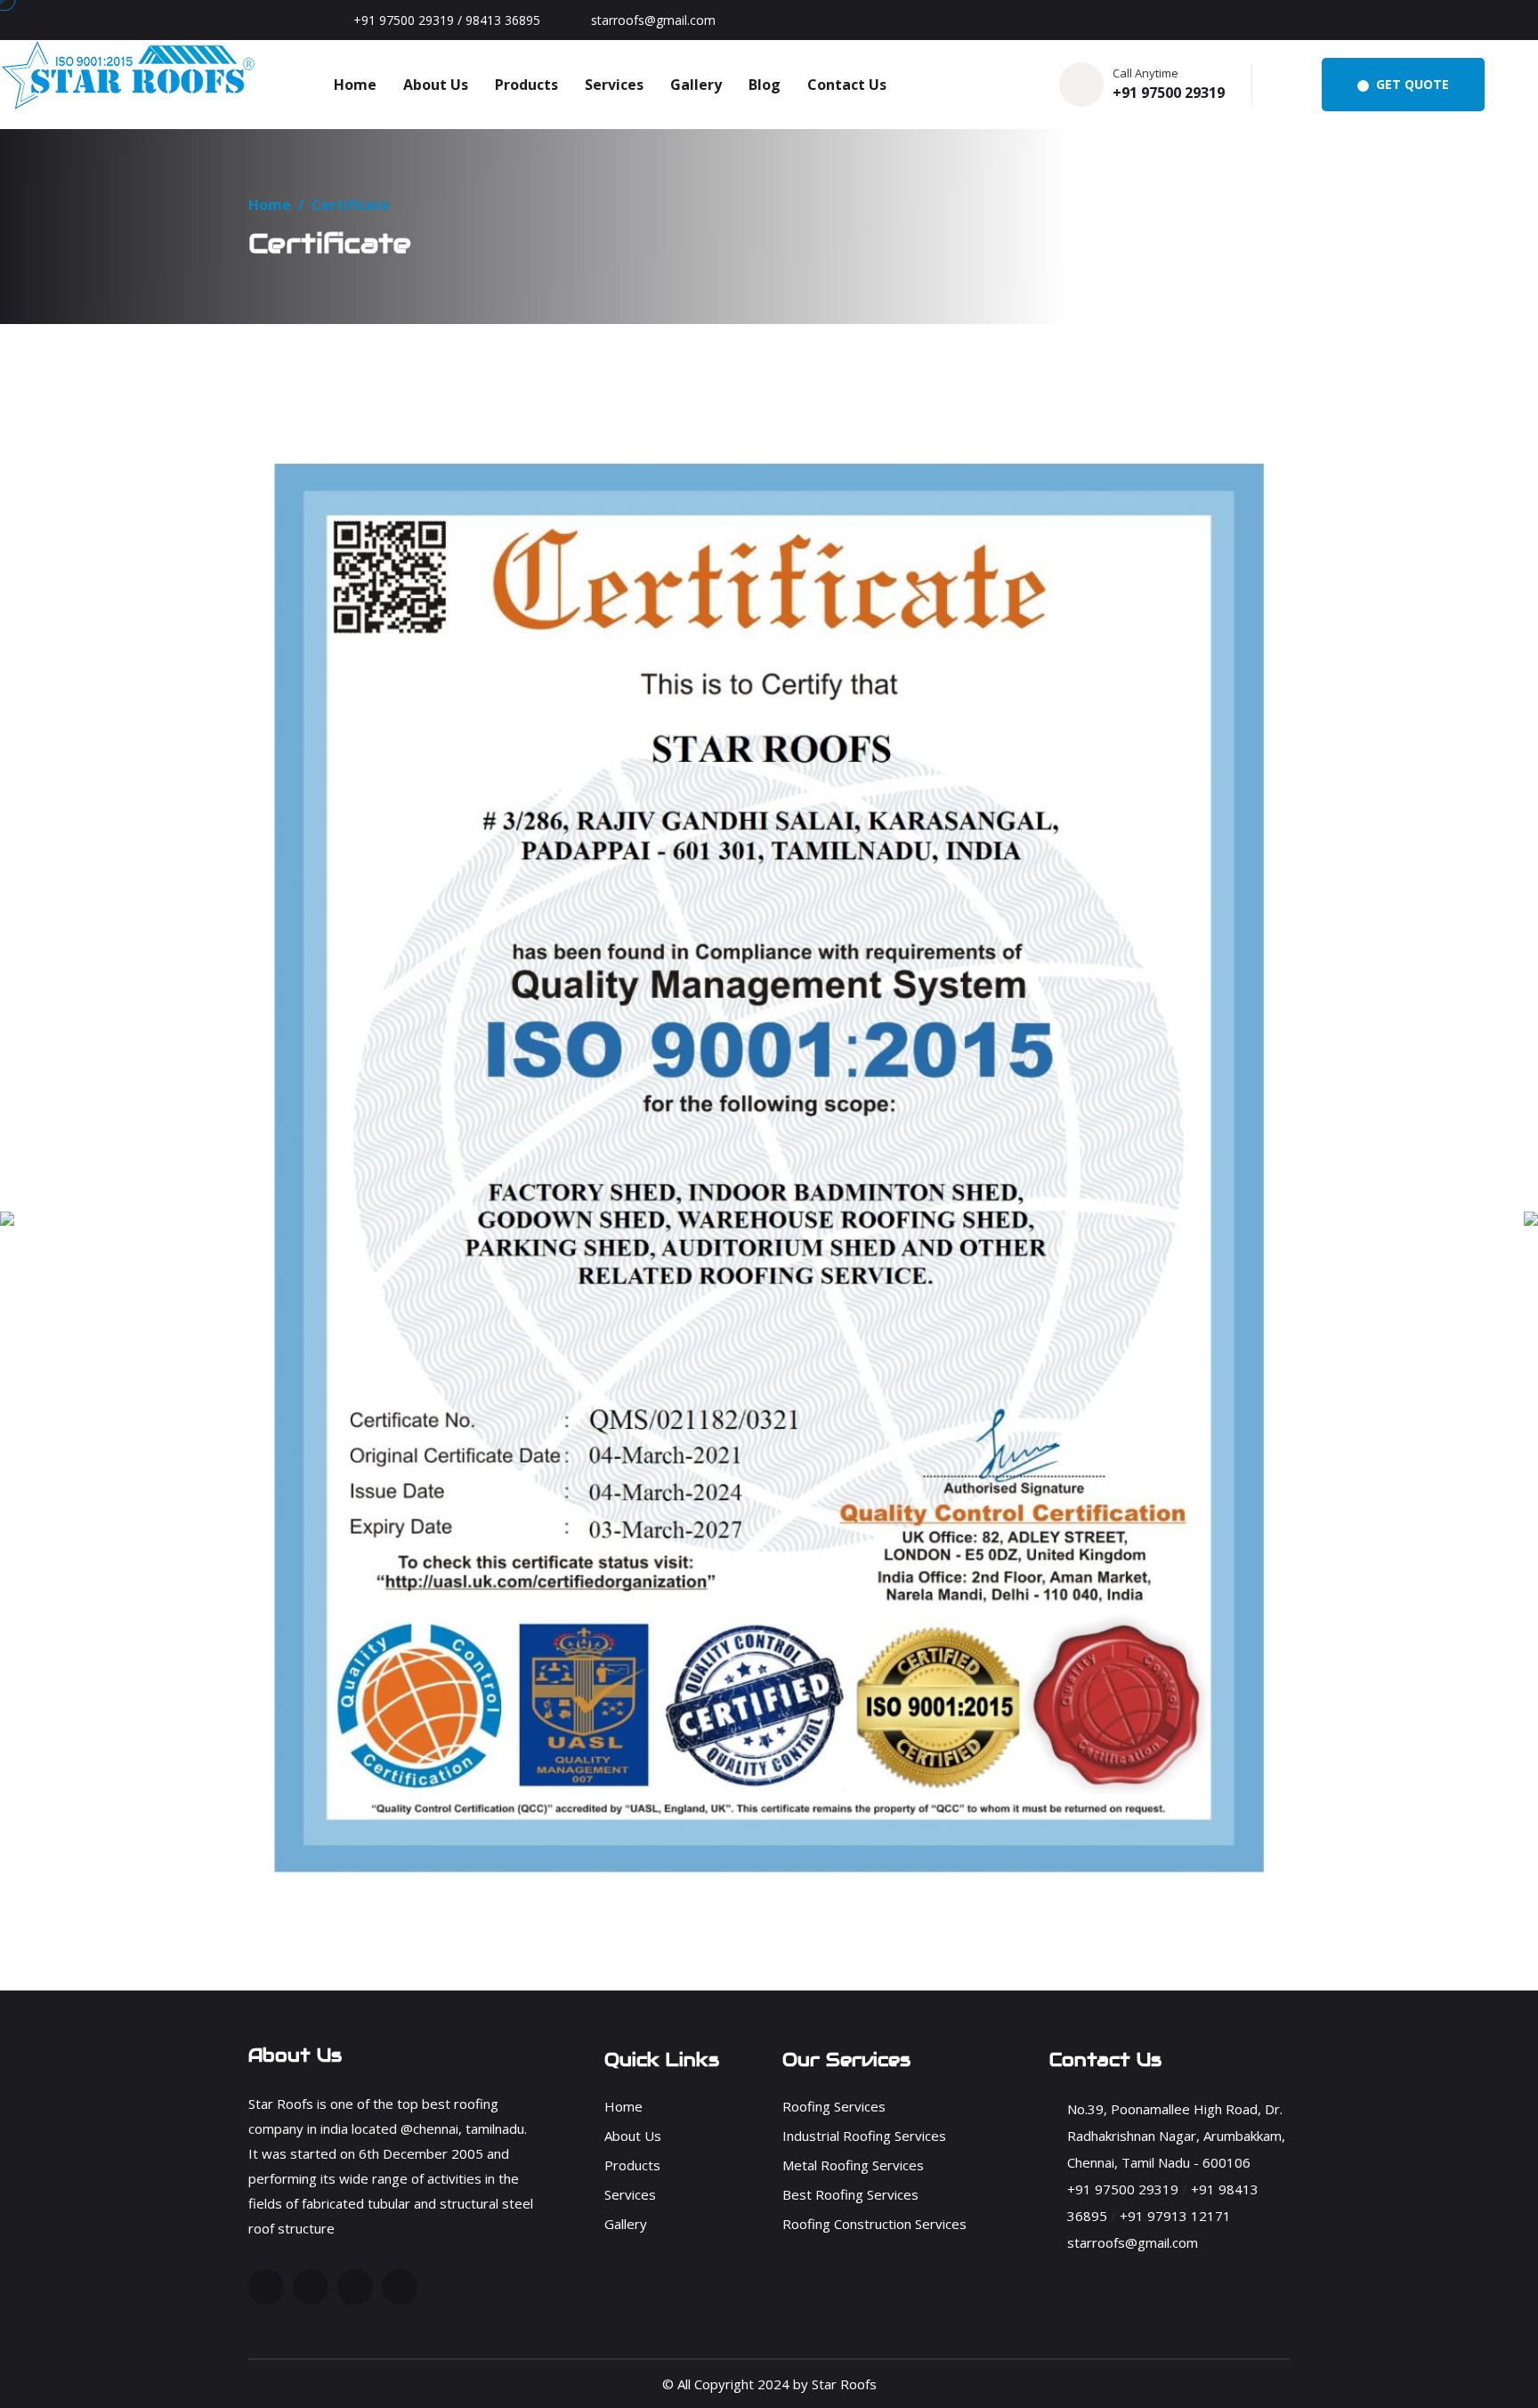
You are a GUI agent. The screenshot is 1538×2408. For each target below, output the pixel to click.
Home (355, 85)
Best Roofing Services (850, 2194)
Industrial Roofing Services (864, 2136)
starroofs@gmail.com (653, 20)
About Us (436, 85)
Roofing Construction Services (874, 2224)
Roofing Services (834, 2106)
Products (526, 85)
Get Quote (1411, 84)
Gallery (696, 85)
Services (614, 85)
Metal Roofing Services (853, 2165)
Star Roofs (844, 2384)
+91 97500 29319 (1169, 93)
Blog (765, 85)
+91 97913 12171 (1175, 2216)
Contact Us (847, 85)
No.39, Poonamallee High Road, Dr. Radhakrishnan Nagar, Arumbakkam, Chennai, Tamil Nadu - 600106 (1176, 2136)
